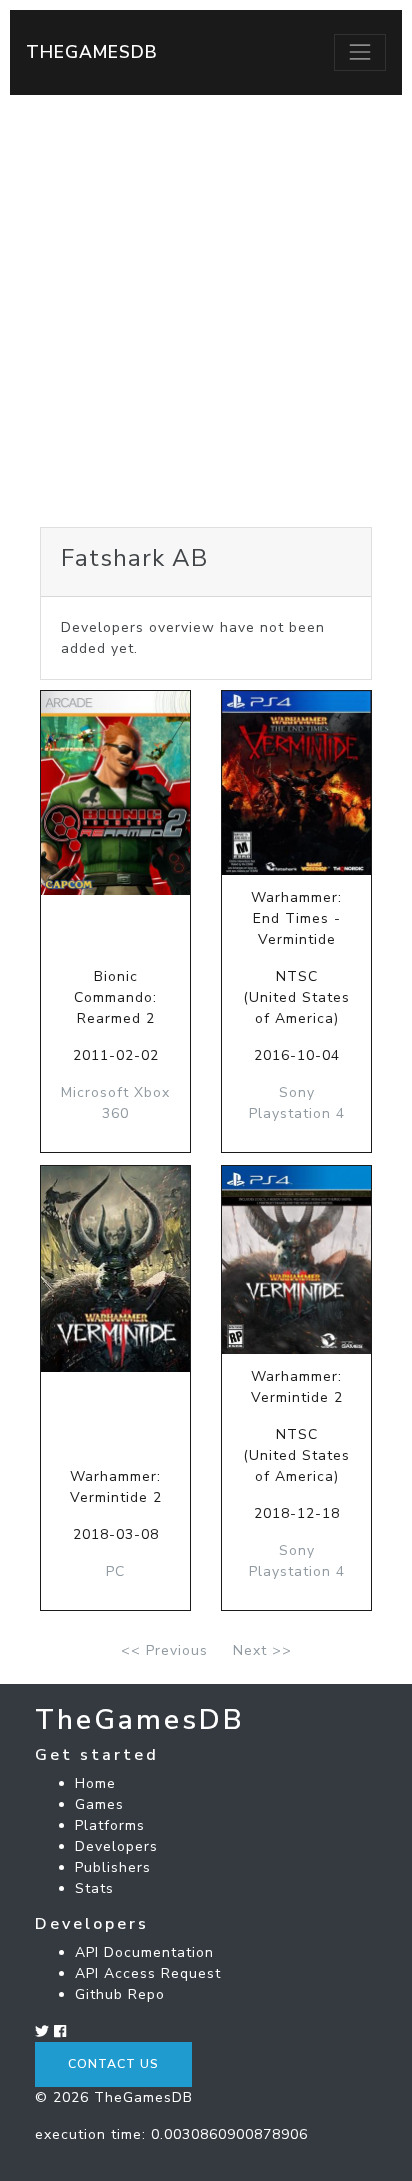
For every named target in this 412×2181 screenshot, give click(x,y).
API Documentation (144, 1952)
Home (95, 1783)
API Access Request (148, 1973)
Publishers (113, 1867)
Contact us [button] (113, 2064)
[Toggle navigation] (360, 52)
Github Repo (120, 1994)
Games (99, 1804)
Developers (116, 1846)
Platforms (110, 1825)
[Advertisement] (206, 311)
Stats (94, 1888)
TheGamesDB (92, 52)
